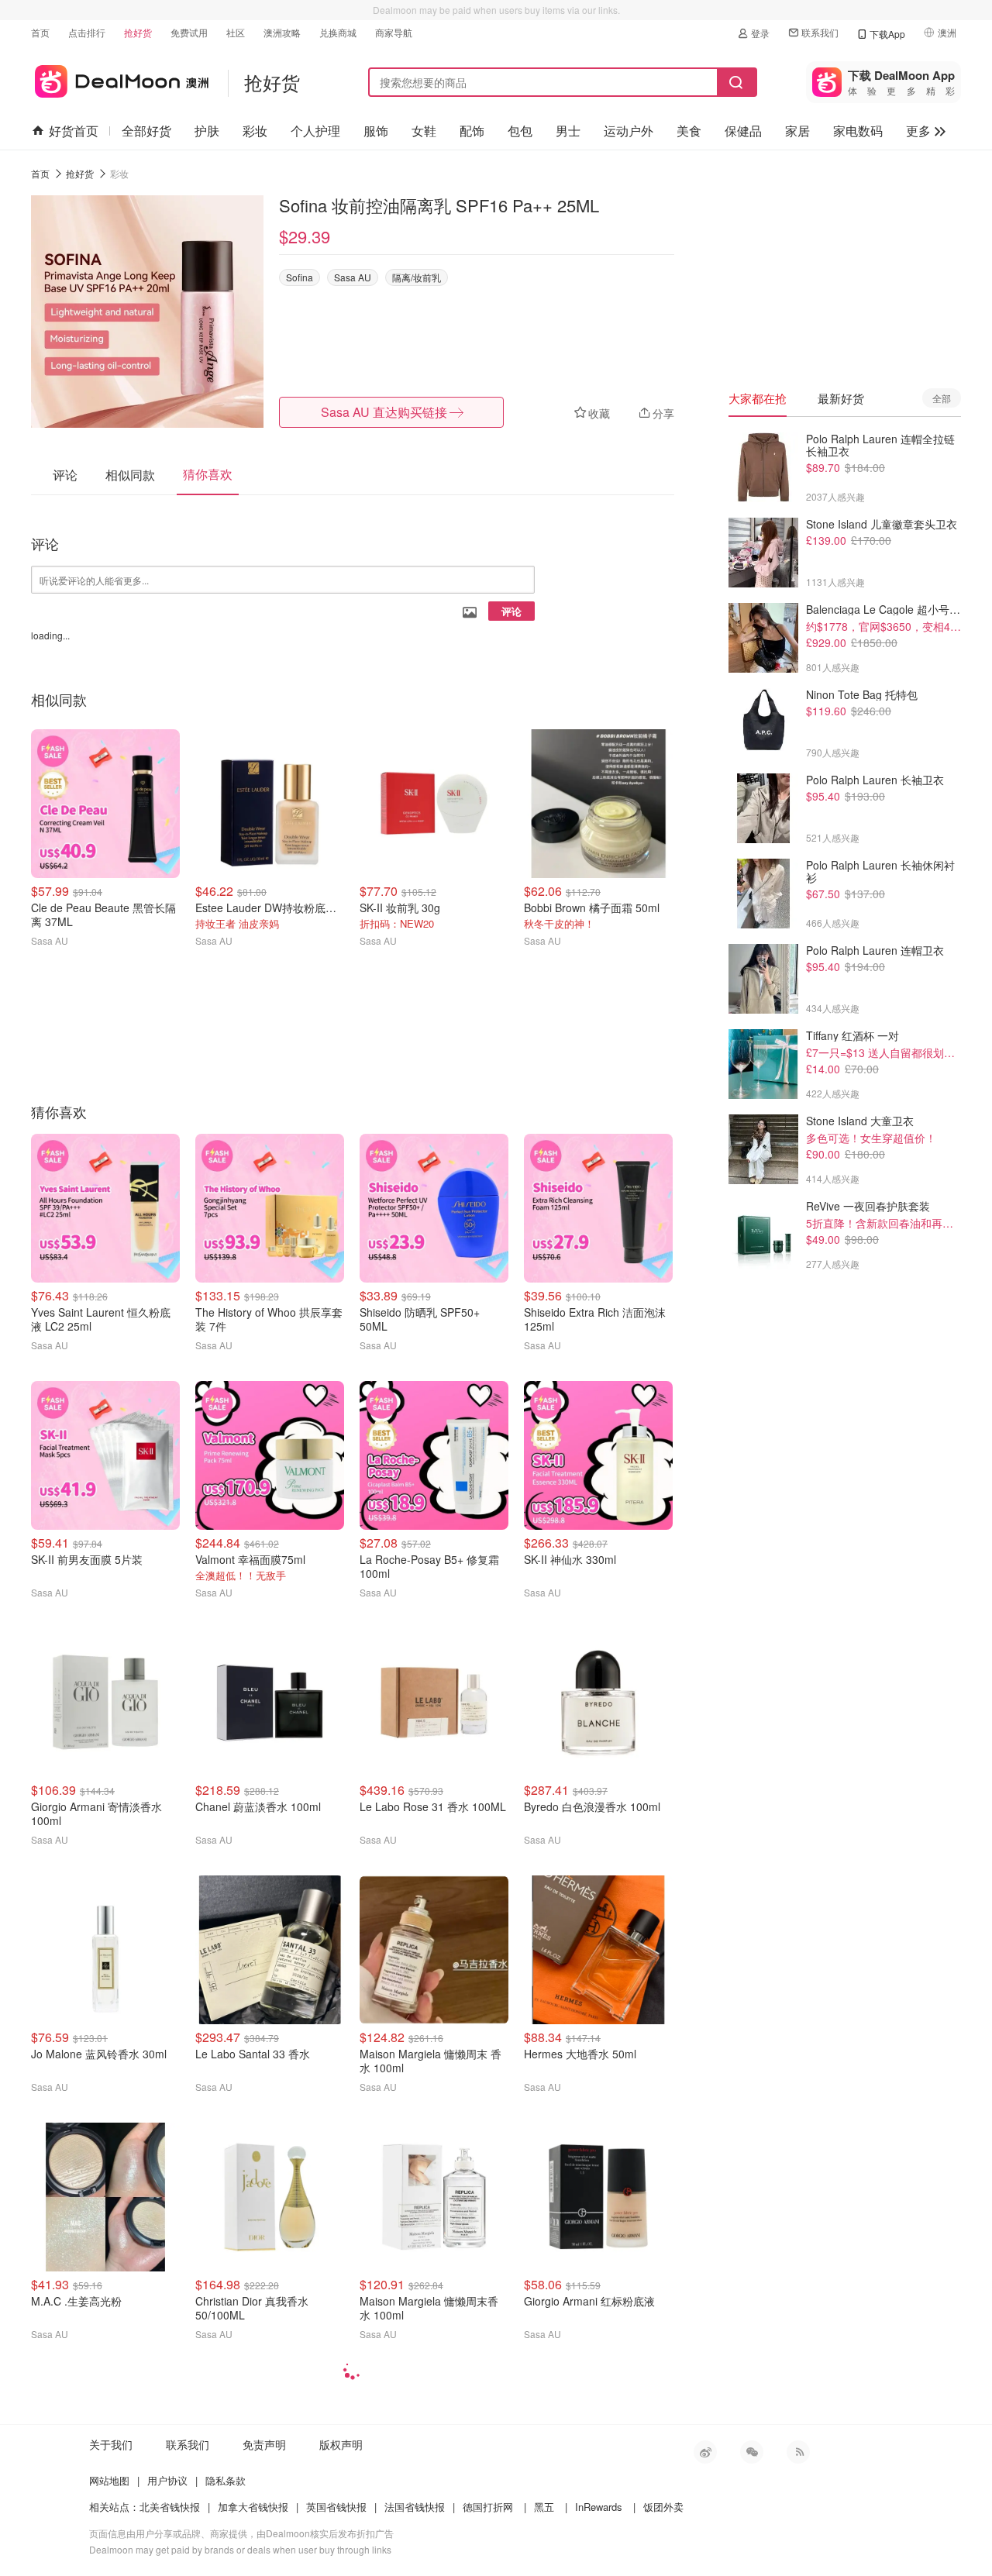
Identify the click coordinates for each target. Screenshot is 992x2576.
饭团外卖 (663, 2507)
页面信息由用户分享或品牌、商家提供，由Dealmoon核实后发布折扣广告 (241, 2533)
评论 (511, 611)
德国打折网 (488, 2507)
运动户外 (629, 131)
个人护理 (315, 131)
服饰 (376, 131)
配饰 (472, 131)
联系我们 (820, 32)
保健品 (743, 131)
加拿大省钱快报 (253, 2507)
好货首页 (74, 131)
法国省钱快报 (415, 2507)
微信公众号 (752, 2452)
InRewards (599, 2507)
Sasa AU (353, 277)
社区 (236, 32)
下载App (887, 34)
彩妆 (255, 131)
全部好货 (146, 131)
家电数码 (858, 131)
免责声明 (264, 2444)
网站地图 (109, 2480)
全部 (942, 398)
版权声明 (341, 2444)
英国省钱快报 (336, 2507)
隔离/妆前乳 (417, 277)
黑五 (544, 2507)
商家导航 (394, 32)
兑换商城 (338, 32)
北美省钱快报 (170, 2507)
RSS (798, 2452)
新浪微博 (705, 2452)
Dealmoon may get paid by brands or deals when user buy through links (240, 2549)
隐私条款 (226, 2480)
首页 (40, 32)
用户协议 (167, 2480)
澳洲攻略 (282, 32)
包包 (520, 131)
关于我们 (111, 2444)
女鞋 (424, 131)
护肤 (207, 131)
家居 (797, 131)
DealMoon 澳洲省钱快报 (120, 79)
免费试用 (189, 32)
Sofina (300, 277)
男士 (568, 131)
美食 (689, 131)
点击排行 (87, 32)
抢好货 (138, 32)
